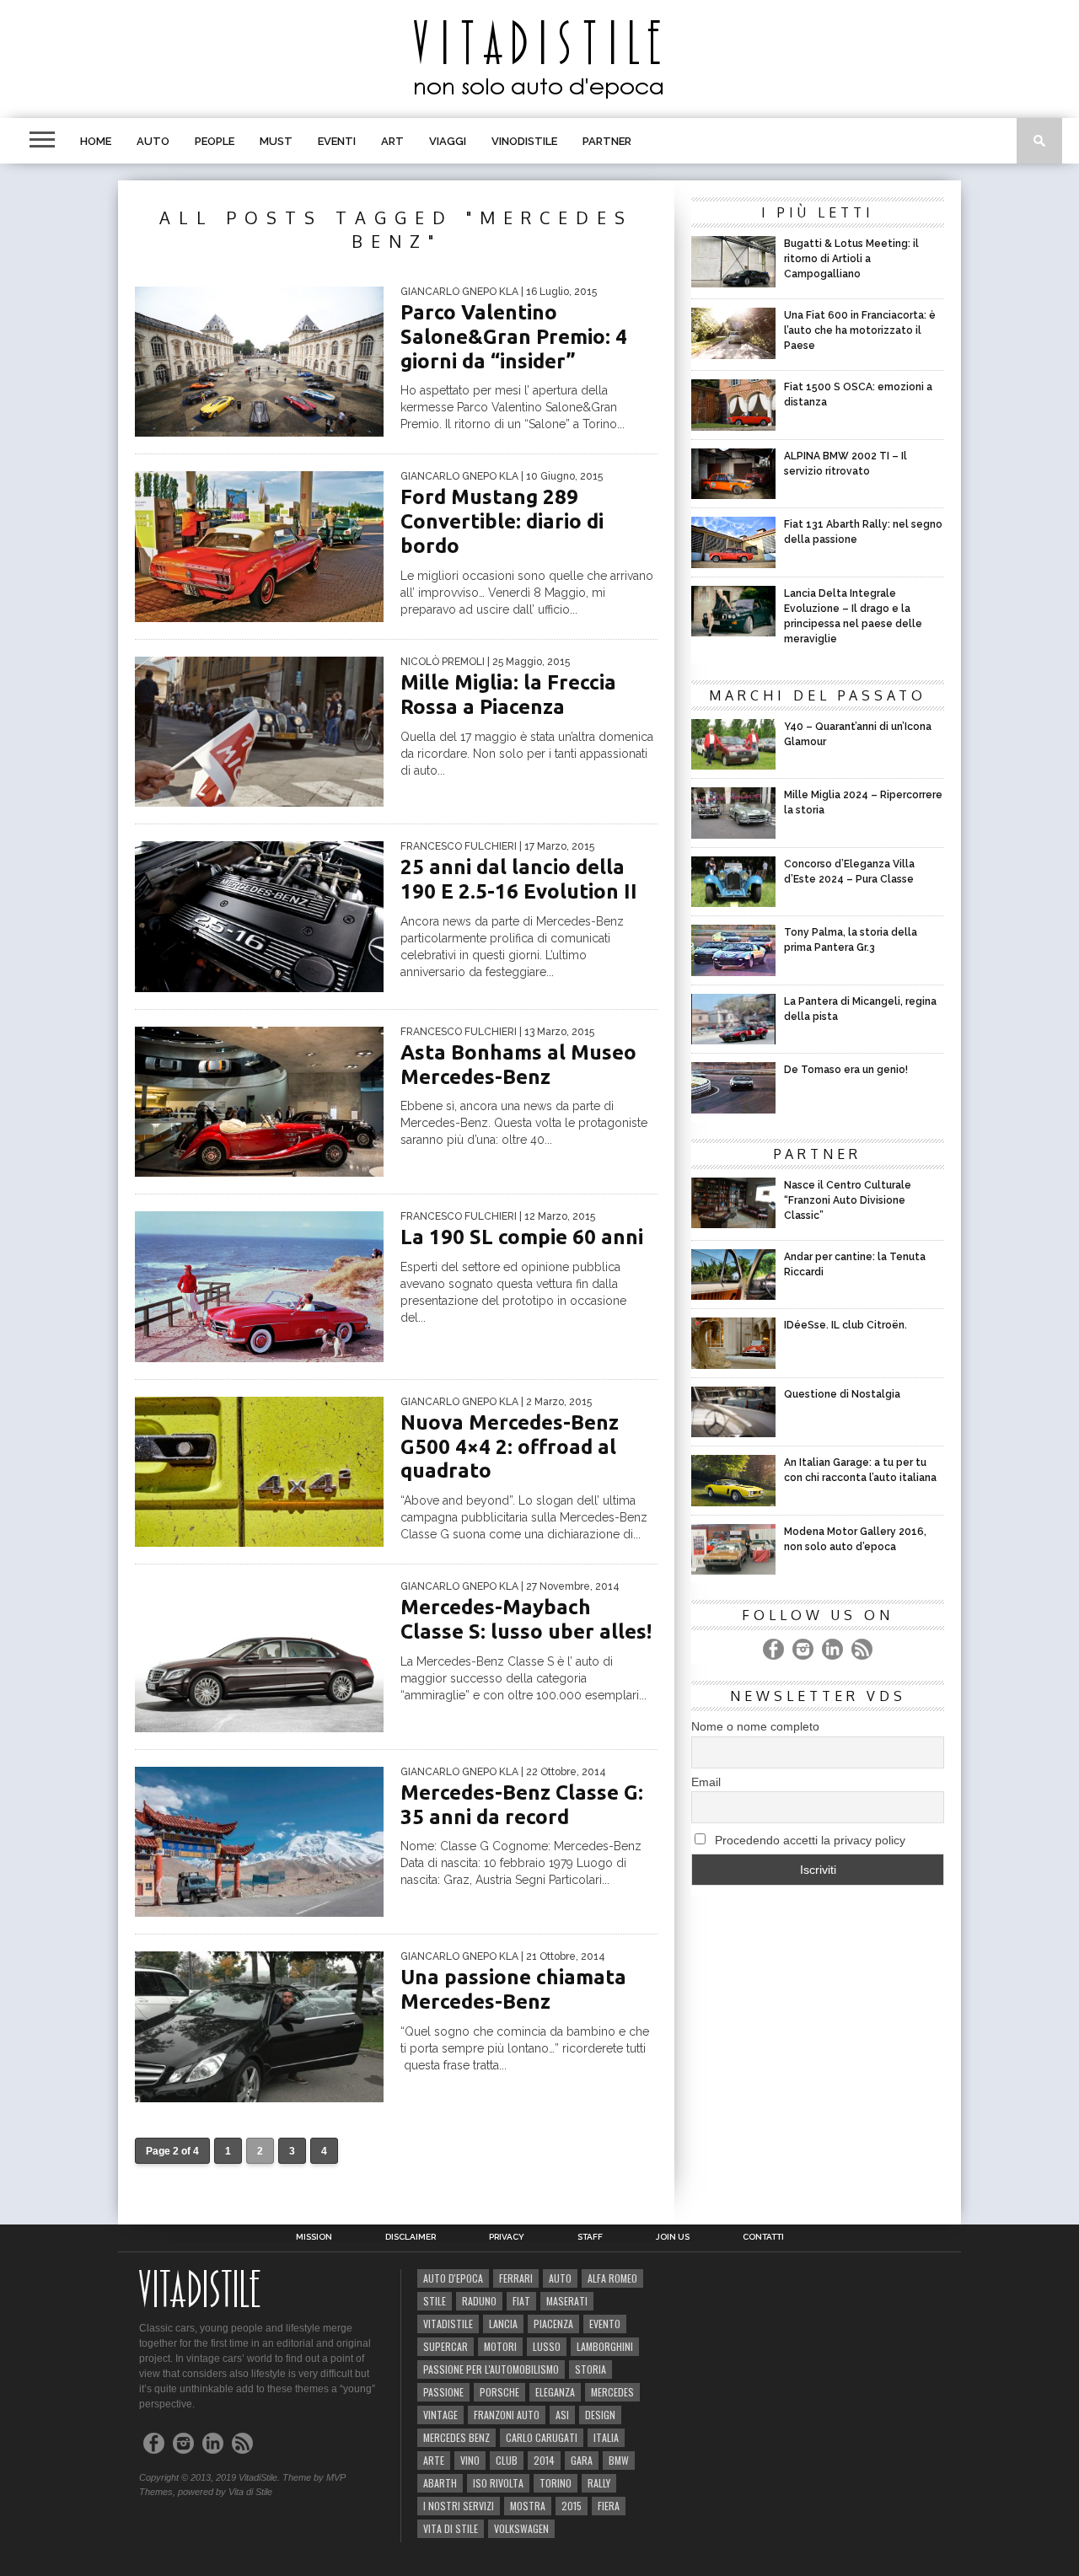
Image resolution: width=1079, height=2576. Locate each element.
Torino (556, 2483)
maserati (567, 2301)
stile (435, 2301)
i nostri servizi (459, 2506)
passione (443, 2392)
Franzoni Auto (507, 2415)
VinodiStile (524, 141)
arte (434, 2460)
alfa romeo (612, 2278)
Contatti (763, 2237)
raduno (479, 2301)
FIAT (521, 2301)
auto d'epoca (453, 2278)
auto (560, 2278)
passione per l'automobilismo (491, 2369)
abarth (440, 2483)
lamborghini (605, 2346)
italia (606, 2437)
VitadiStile (448, 2324)
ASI (562, 2415)
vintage (440, 2415)
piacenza (553, 2324)
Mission (314, 2237)
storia (590, 2369)
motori (500, 2346)
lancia (503, 2324)
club (507, 2460)
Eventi (337, 141)
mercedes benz (456, 2437)
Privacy (507, 2237)
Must (276, 141)
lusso (547, 2346)
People (215, 141)
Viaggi (448, 141)
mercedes (612, 2392)
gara (582, 2460)
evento (605, 2324)
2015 (572, 2506)
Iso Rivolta (498, 2483)
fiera (609, 2506)
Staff (590, 2237)
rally (599, 2483)
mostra (528, 2506)
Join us (673, 2237)
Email (706, 1782)
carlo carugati (542, 2437)
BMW (619, 2460)
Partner (607, 141)
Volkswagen (521, 2528)
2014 (544, 2460)
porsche (499, 2392)
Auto (153, 141)
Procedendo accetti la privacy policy (808, 1840)
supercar (446, 2346)
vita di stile (451, 2528)
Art (392, 141)
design (600, 2415)
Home (96, 141)
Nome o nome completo (755, 1726)
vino (470, 2460)
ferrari (516, 2278)
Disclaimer (411, 2237)
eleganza (555, 2392)
